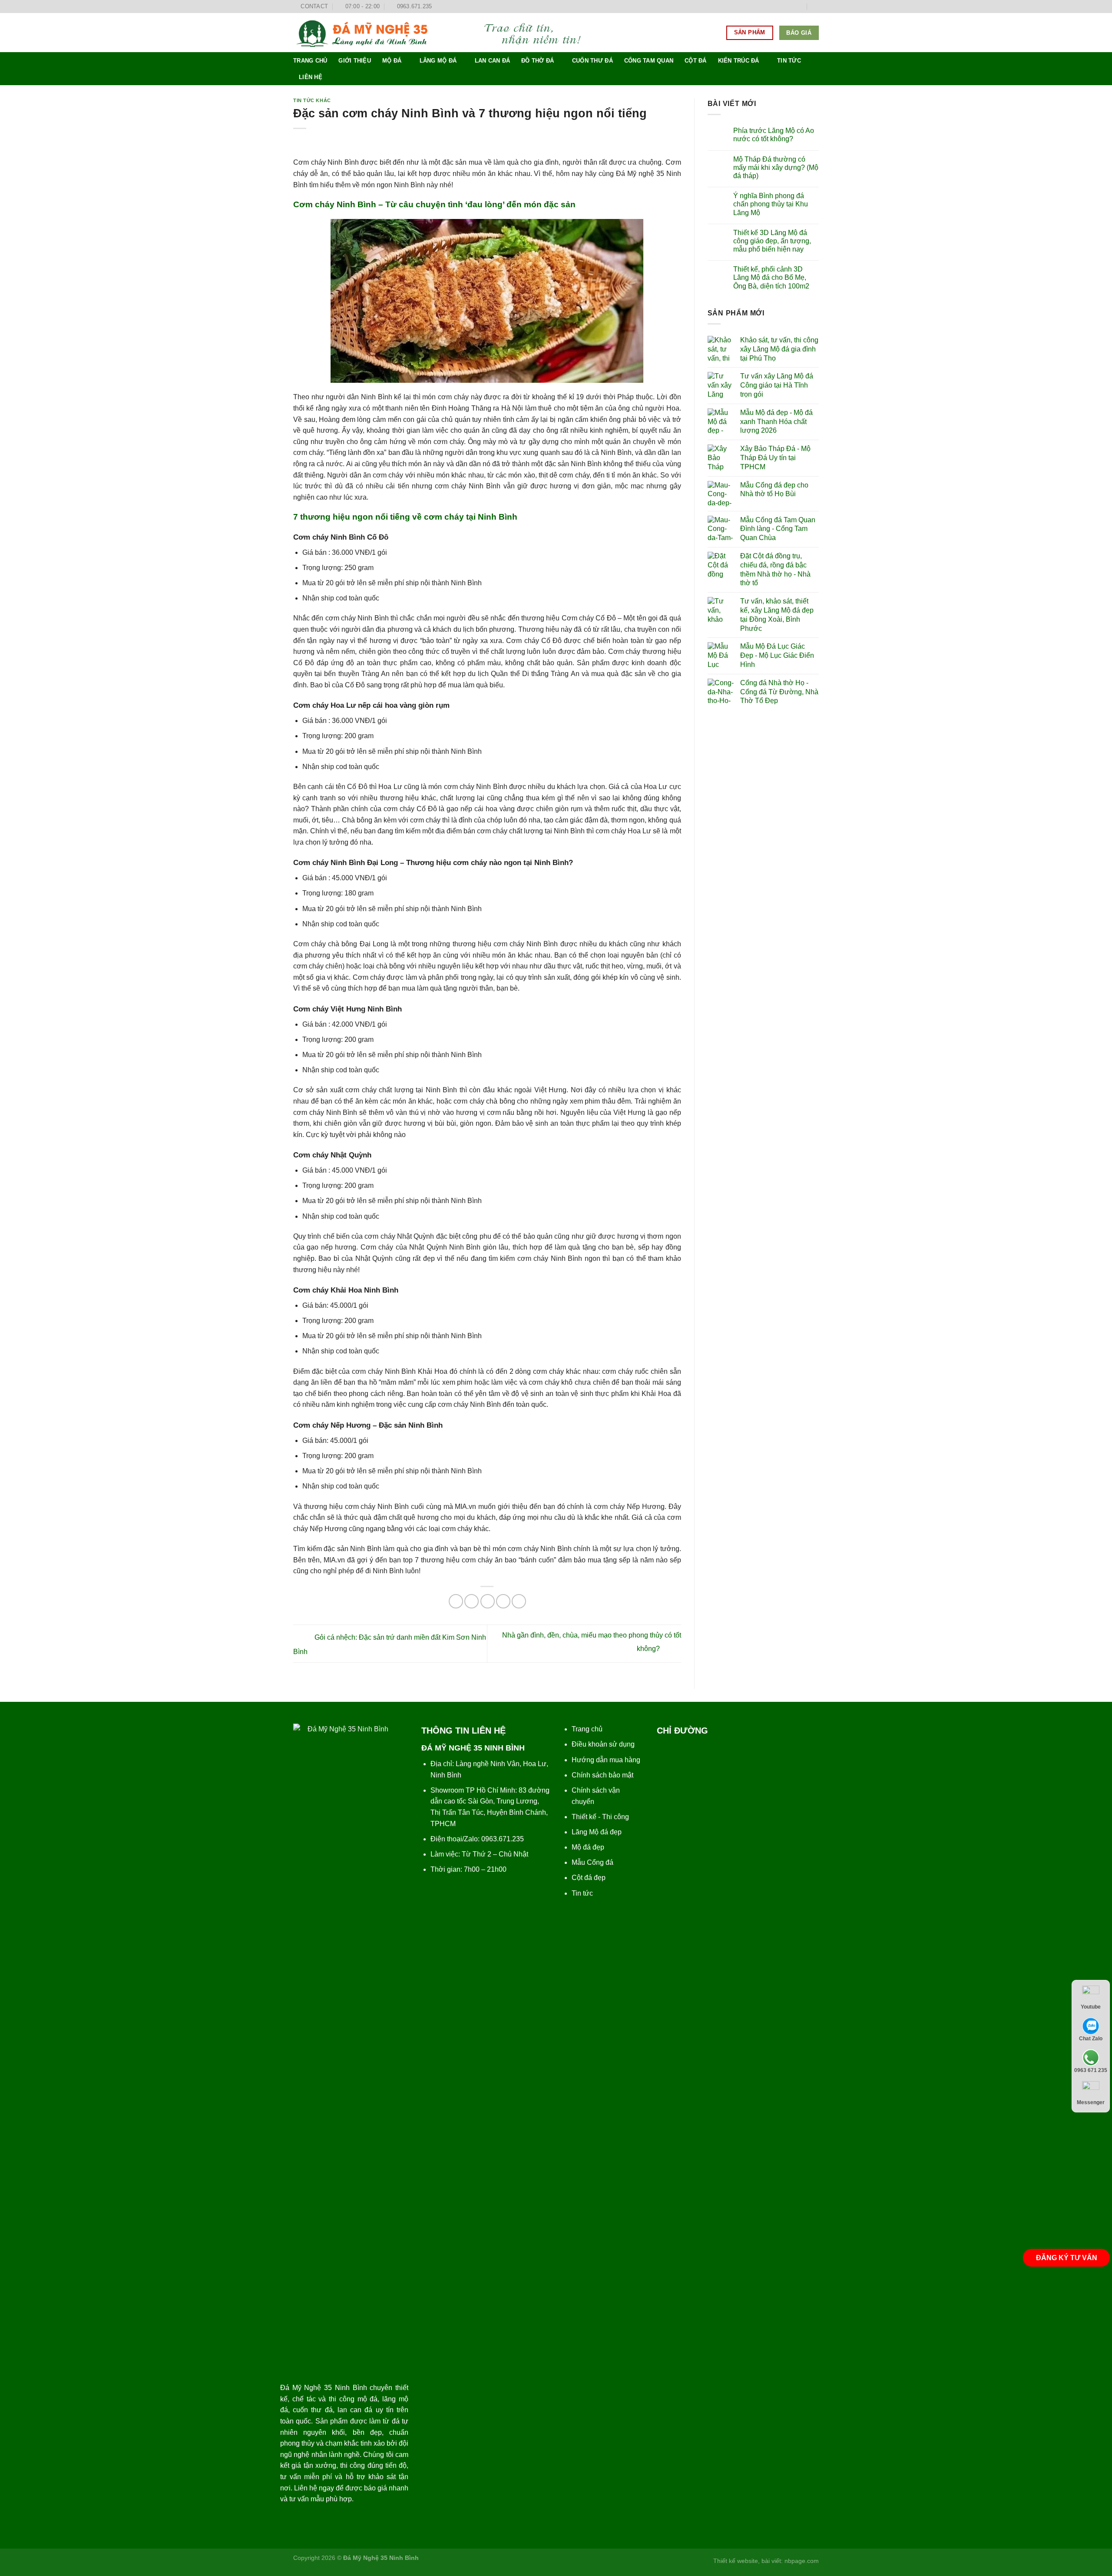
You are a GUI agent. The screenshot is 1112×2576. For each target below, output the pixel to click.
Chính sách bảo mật (602, 1775)
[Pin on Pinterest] (503, 1601)
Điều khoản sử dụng (603, 1744)
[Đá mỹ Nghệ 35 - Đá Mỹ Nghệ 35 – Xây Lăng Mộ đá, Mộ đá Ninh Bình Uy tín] (445, 33)
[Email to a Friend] (488, 1601)
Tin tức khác (312, 100)
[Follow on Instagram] (783, 7)
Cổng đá (600, 1862)
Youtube (1091, 2007)
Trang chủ (310, 61)
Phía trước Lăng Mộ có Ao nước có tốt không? (774, 135)
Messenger (1091, 2102)
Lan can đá (493, 61)
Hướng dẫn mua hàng (606, 1760)
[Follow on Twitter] (791, 7)
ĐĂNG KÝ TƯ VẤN (1067, 2258)
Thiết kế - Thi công (600, 1817)
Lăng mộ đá (438, 61)
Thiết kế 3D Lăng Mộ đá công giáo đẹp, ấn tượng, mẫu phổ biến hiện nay (772, 241)
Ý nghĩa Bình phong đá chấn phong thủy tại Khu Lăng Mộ (771, 204)
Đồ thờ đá (538, 61)
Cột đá (696, 61)
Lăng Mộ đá (590, 1832)
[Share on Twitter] (472, 1601)
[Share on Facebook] (456, 1601)
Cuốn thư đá (592, 61)
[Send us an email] (799, 7)
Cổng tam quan (649, 61)
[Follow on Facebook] (774, 7)
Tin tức (789, 61)
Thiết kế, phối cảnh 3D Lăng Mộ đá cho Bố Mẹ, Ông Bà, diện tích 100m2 (771, 277)
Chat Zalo (1091, 2039)
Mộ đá (392, 61)
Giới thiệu (355, 61)
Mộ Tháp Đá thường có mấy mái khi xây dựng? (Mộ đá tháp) (776, 167)
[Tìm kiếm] (816, 7)
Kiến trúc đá (739, 61)
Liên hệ (311, 77)
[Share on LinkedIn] (519, 1601)
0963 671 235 (1091, 2070)
